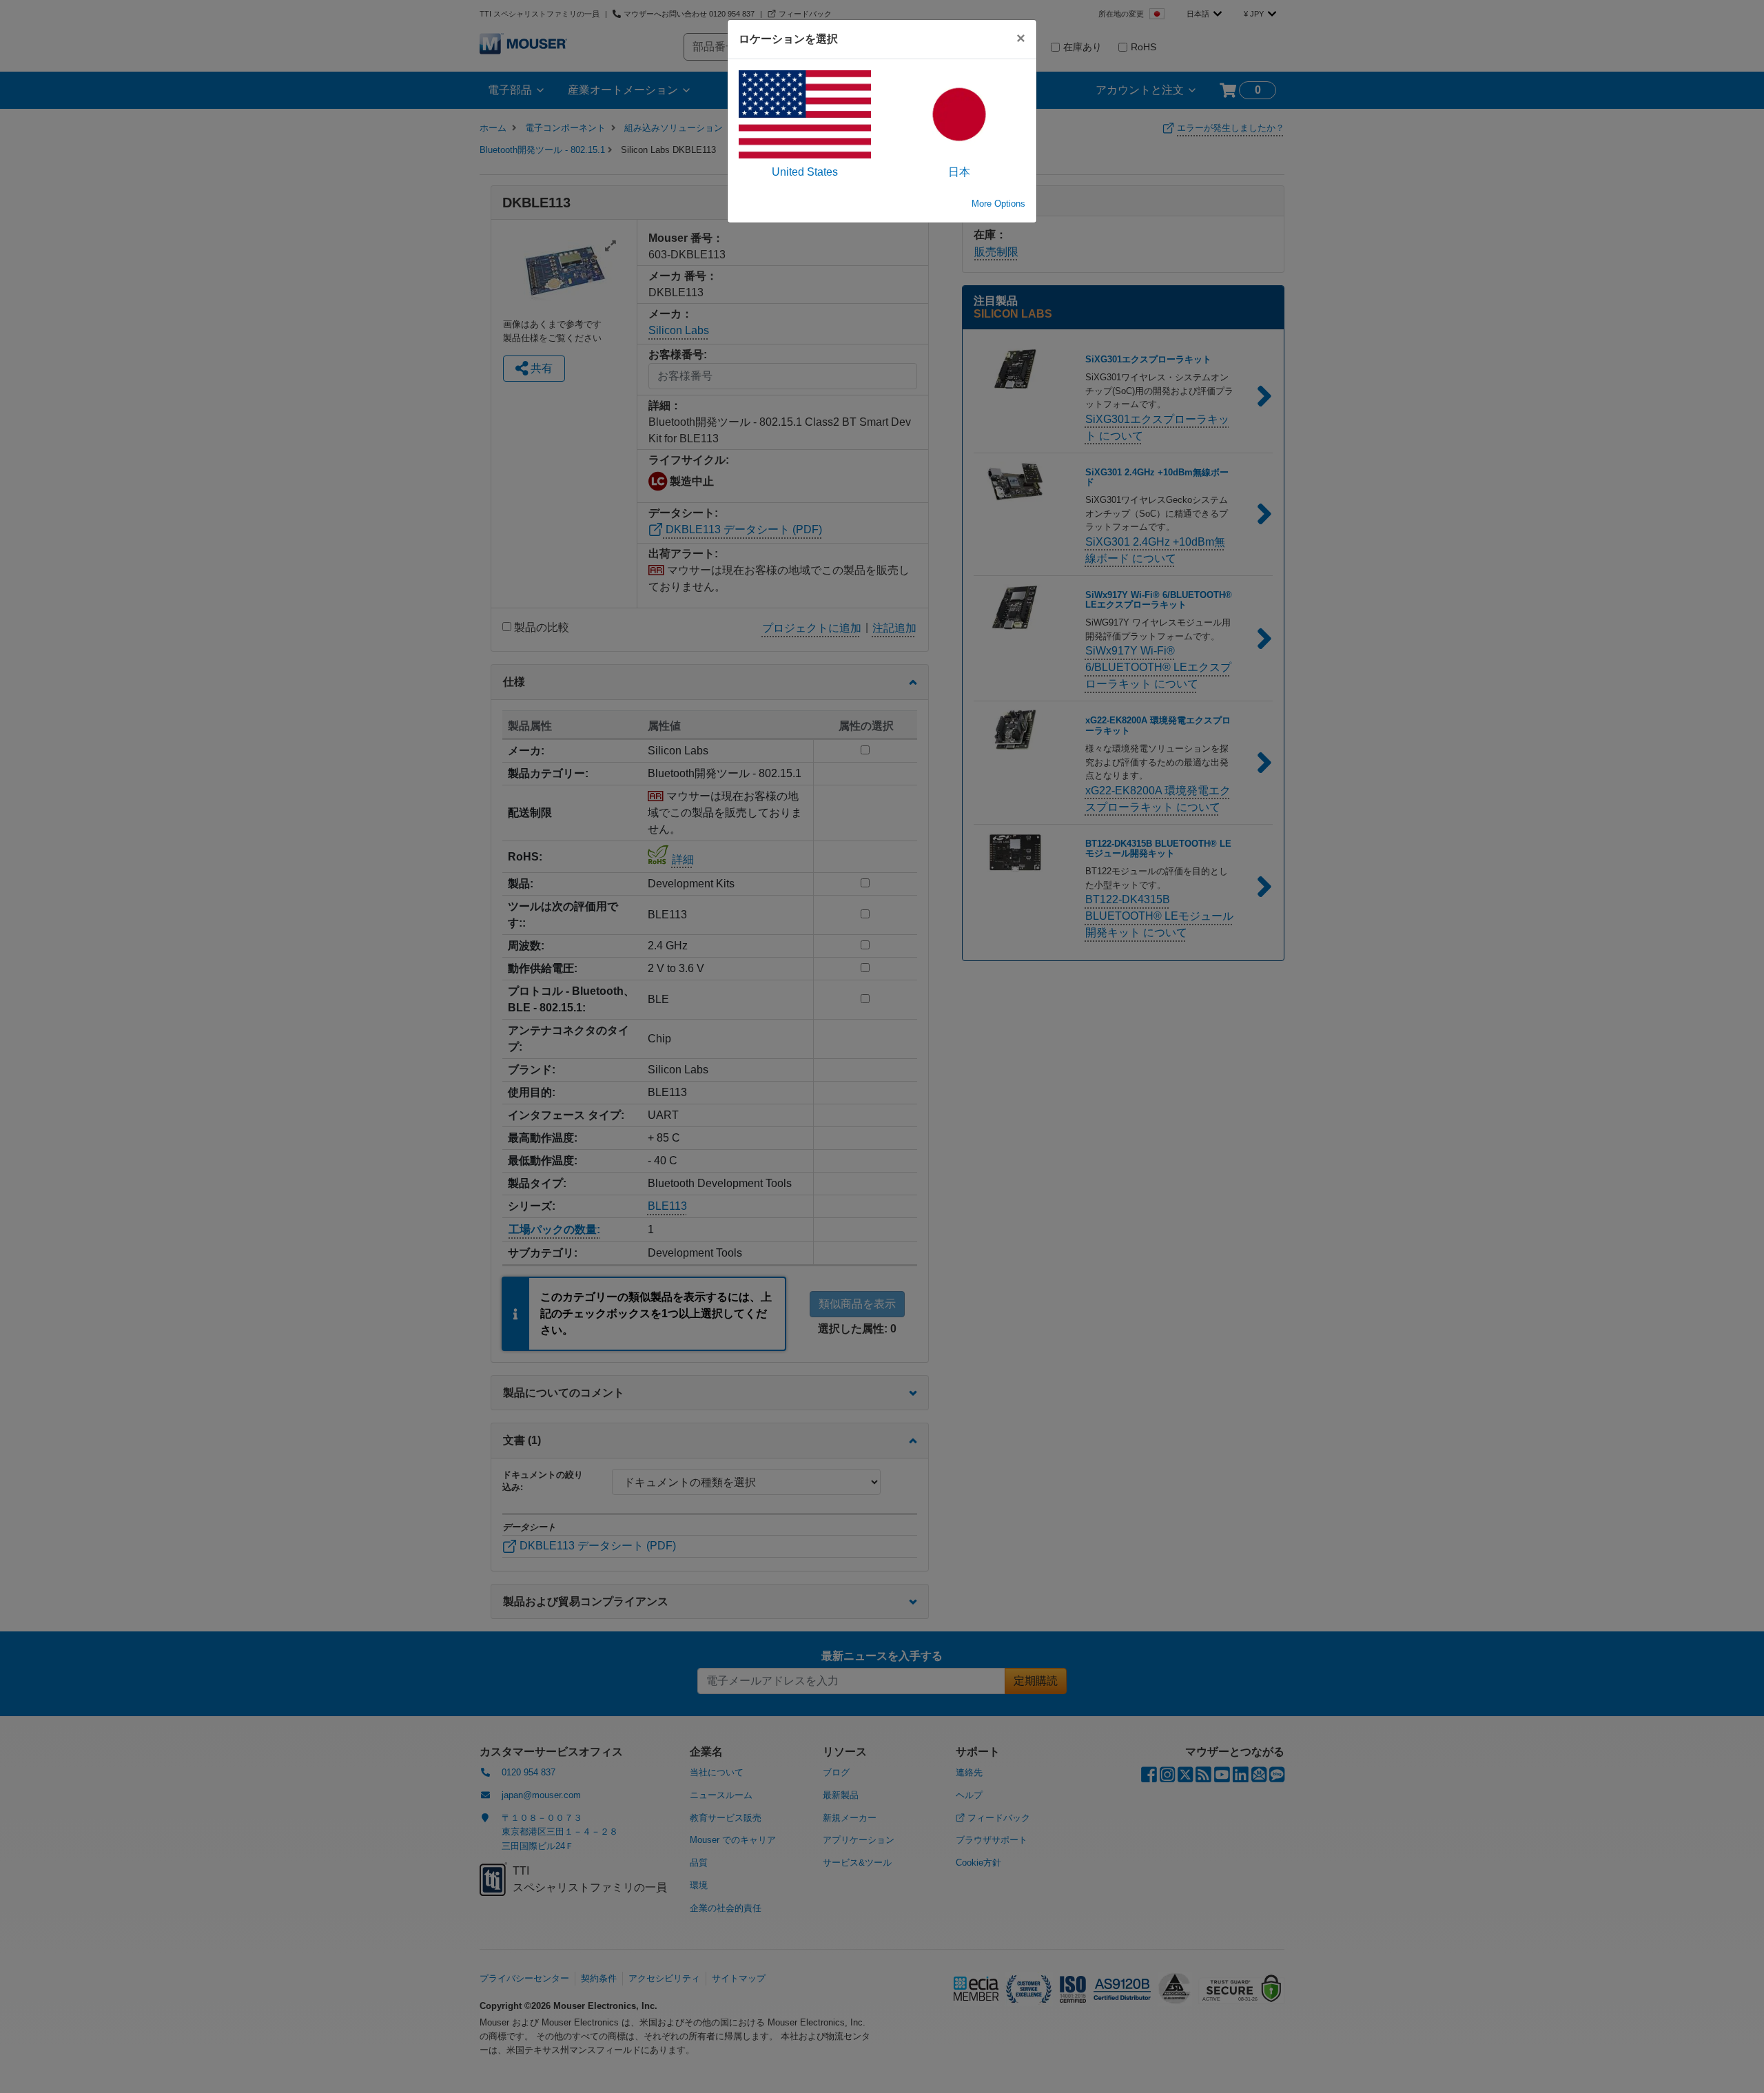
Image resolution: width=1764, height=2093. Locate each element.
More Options (998, 204)
